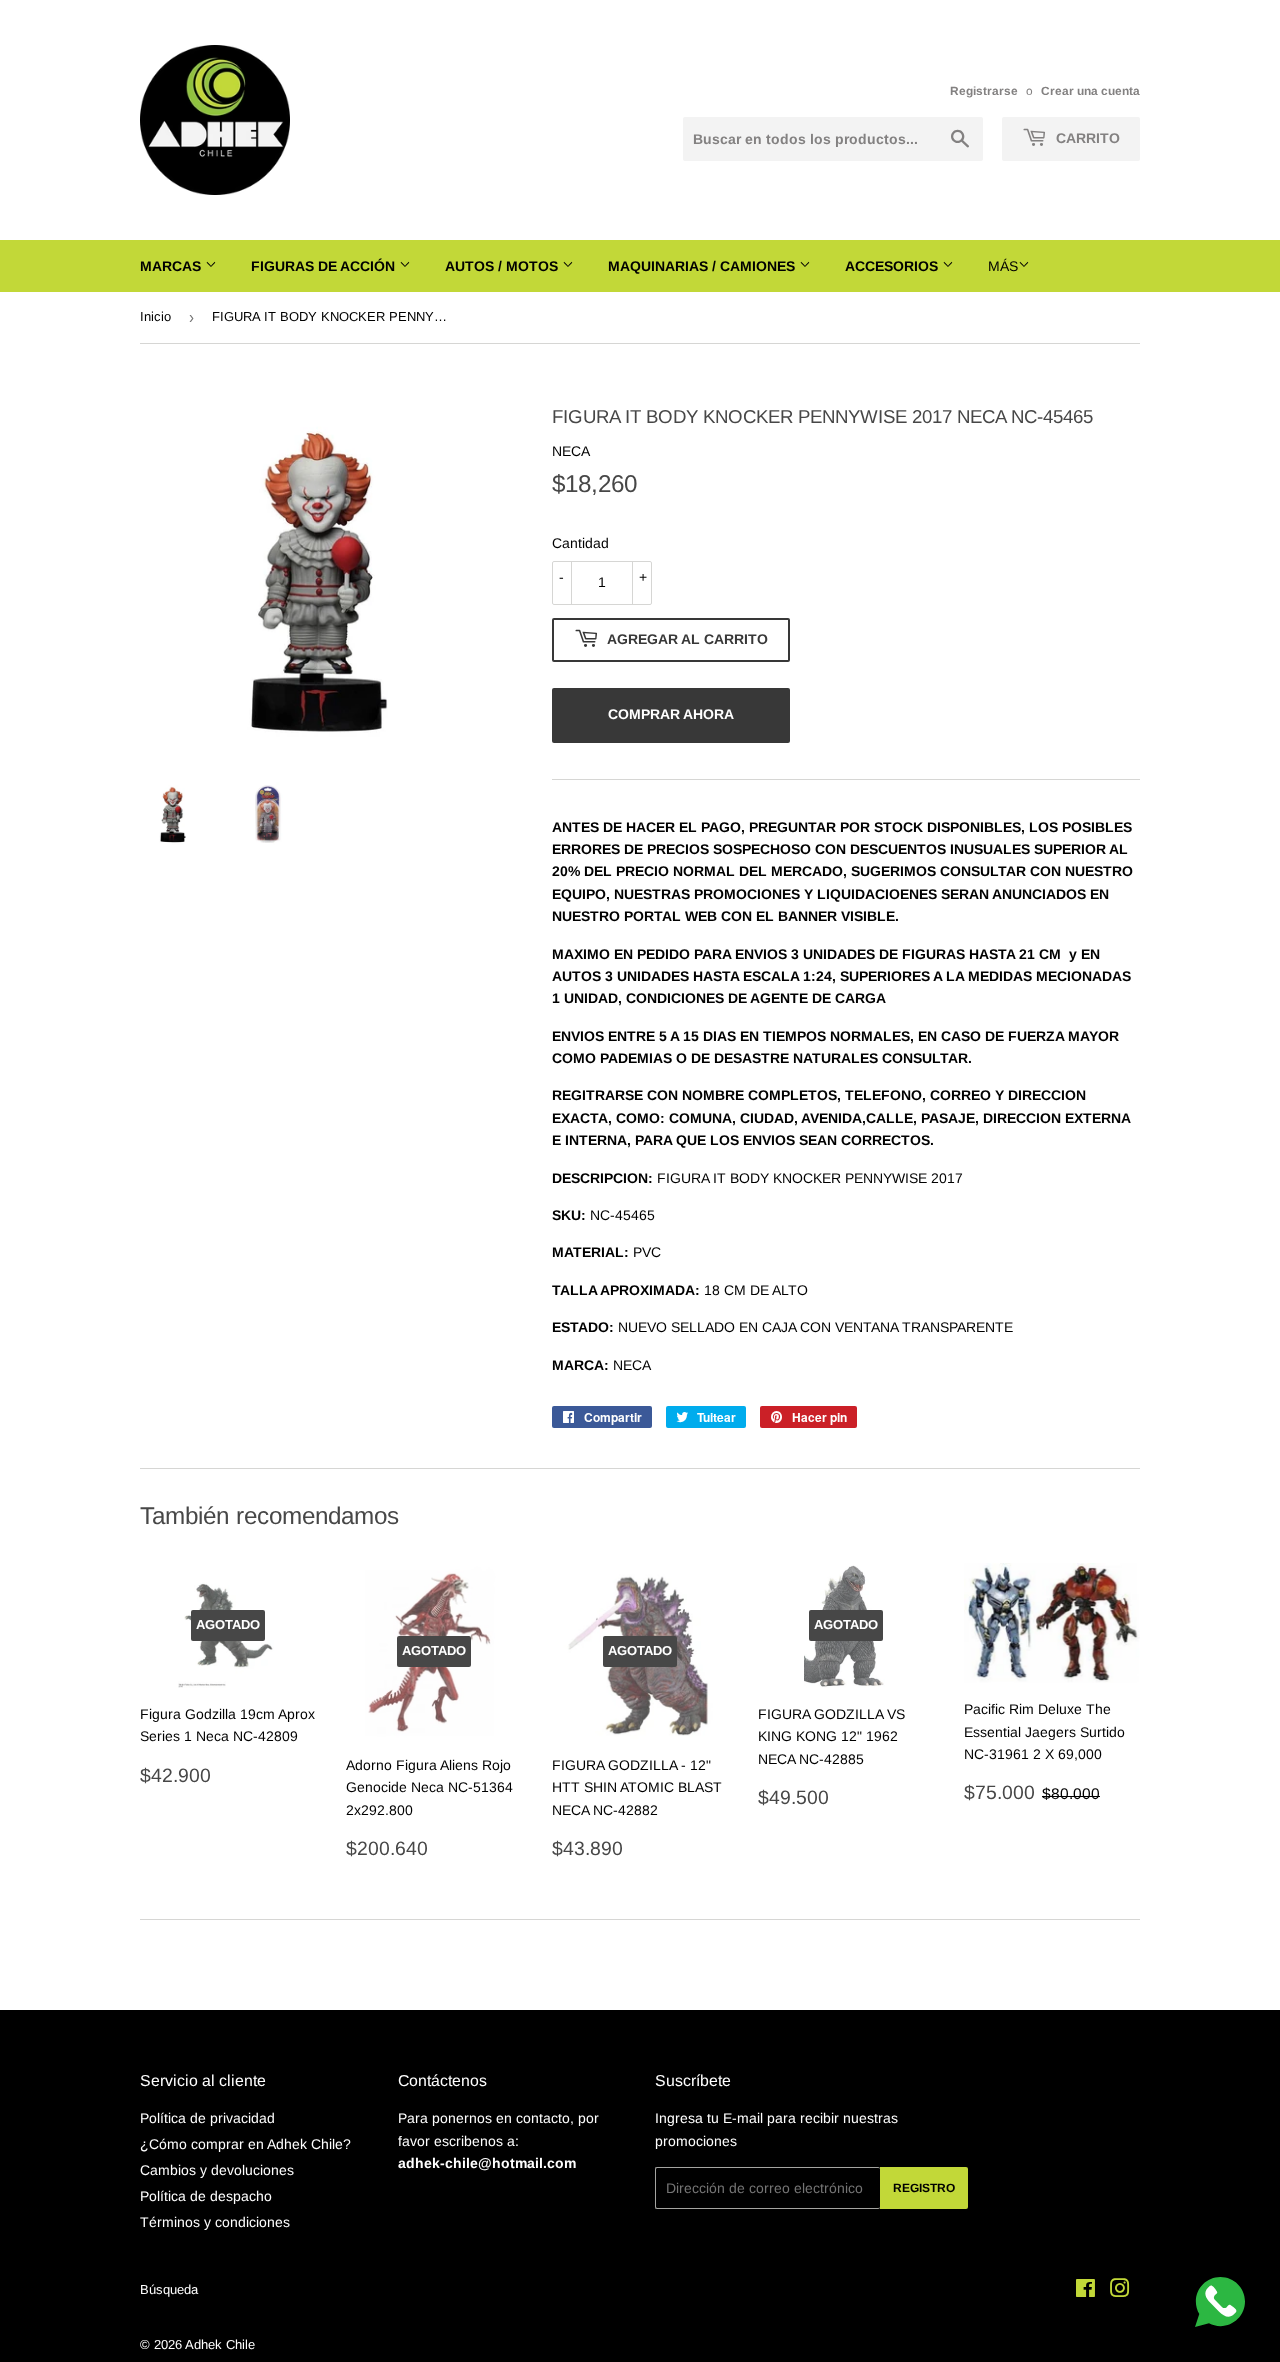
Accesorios (893, 266)
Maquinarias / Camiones (703, 266)
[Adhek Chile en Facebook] (1085, 2291)
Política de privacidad (207, 2118)
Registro (924, 2188)
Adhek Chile (220, 2344)
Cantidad (580, 543)
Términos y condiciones (215, 2222)
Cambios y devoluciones (217, 2170)
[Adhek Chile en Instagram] (1120, 2291)
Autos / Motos (503, 266)
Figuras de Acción (325, 266)
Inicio (155, 316)
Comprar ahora (671, 714)
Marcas (172, 266)
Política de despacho (206, 2196)
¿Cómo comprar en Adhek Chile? (245, 2144)
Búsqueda (169, 2289)
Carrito (1086, 138)
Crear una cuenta (1090, 91)
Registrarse (984, 91)
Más (1003, 266)
